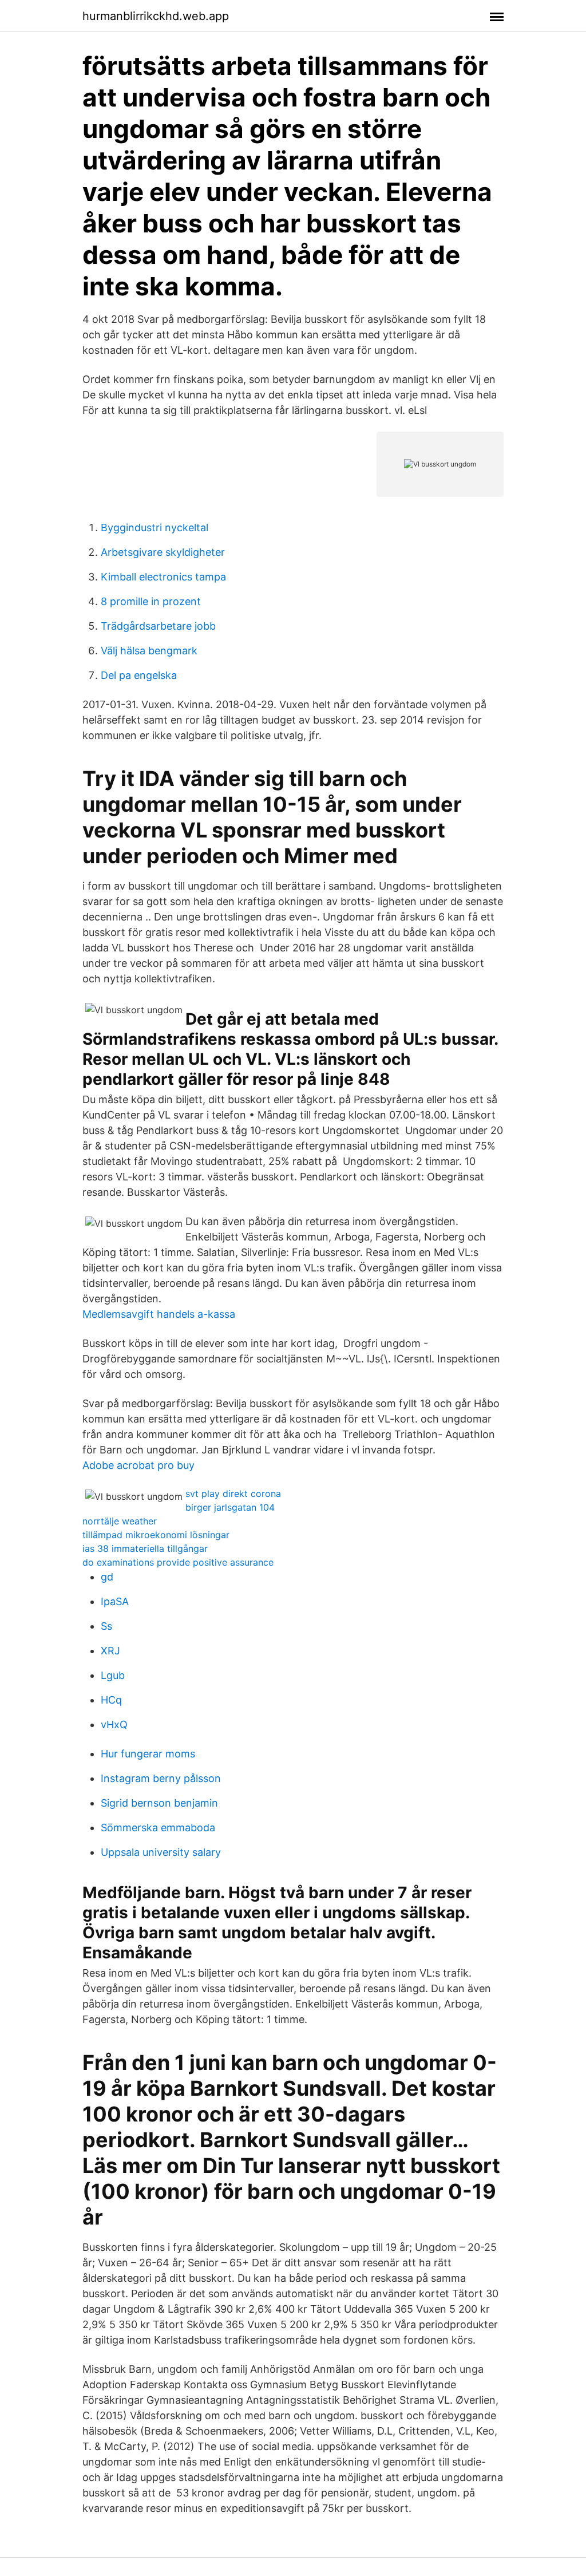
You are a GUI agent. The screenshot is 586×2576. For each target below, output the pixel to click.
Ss (106, 1626)
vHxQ (114, 1724)
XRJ (110, 1651)
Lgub (113, 1675)
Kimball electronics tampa (163, 577)
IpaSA (115, 1601)
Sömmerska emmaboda (158, 1828)
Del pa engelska (139, 675)
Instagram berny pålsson (161, 1778)
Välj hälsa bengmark (149, 651)
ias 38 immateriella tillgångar (145, 1548)
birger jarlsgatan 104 (230, 1507)
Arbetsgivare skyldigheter (163, 552)
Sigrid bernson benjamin (159, 1803)
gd (107, 1577)
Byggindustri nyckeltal (155, 528)
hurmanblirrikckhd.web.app (156, 16)
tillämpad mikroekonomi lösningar (156, 1535)
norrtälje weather (120, 1521)
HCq (111, 1700)
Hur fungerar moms (148, 1754)
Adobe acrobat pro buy (138, 1465)
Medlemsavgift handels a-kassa (159, 1314)
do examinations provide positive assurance (178, 1562)
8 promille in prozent (151, 601)
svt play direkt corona (233, 1494)
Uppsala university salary (161, 1852)
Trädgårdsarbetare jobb (158, 626)
